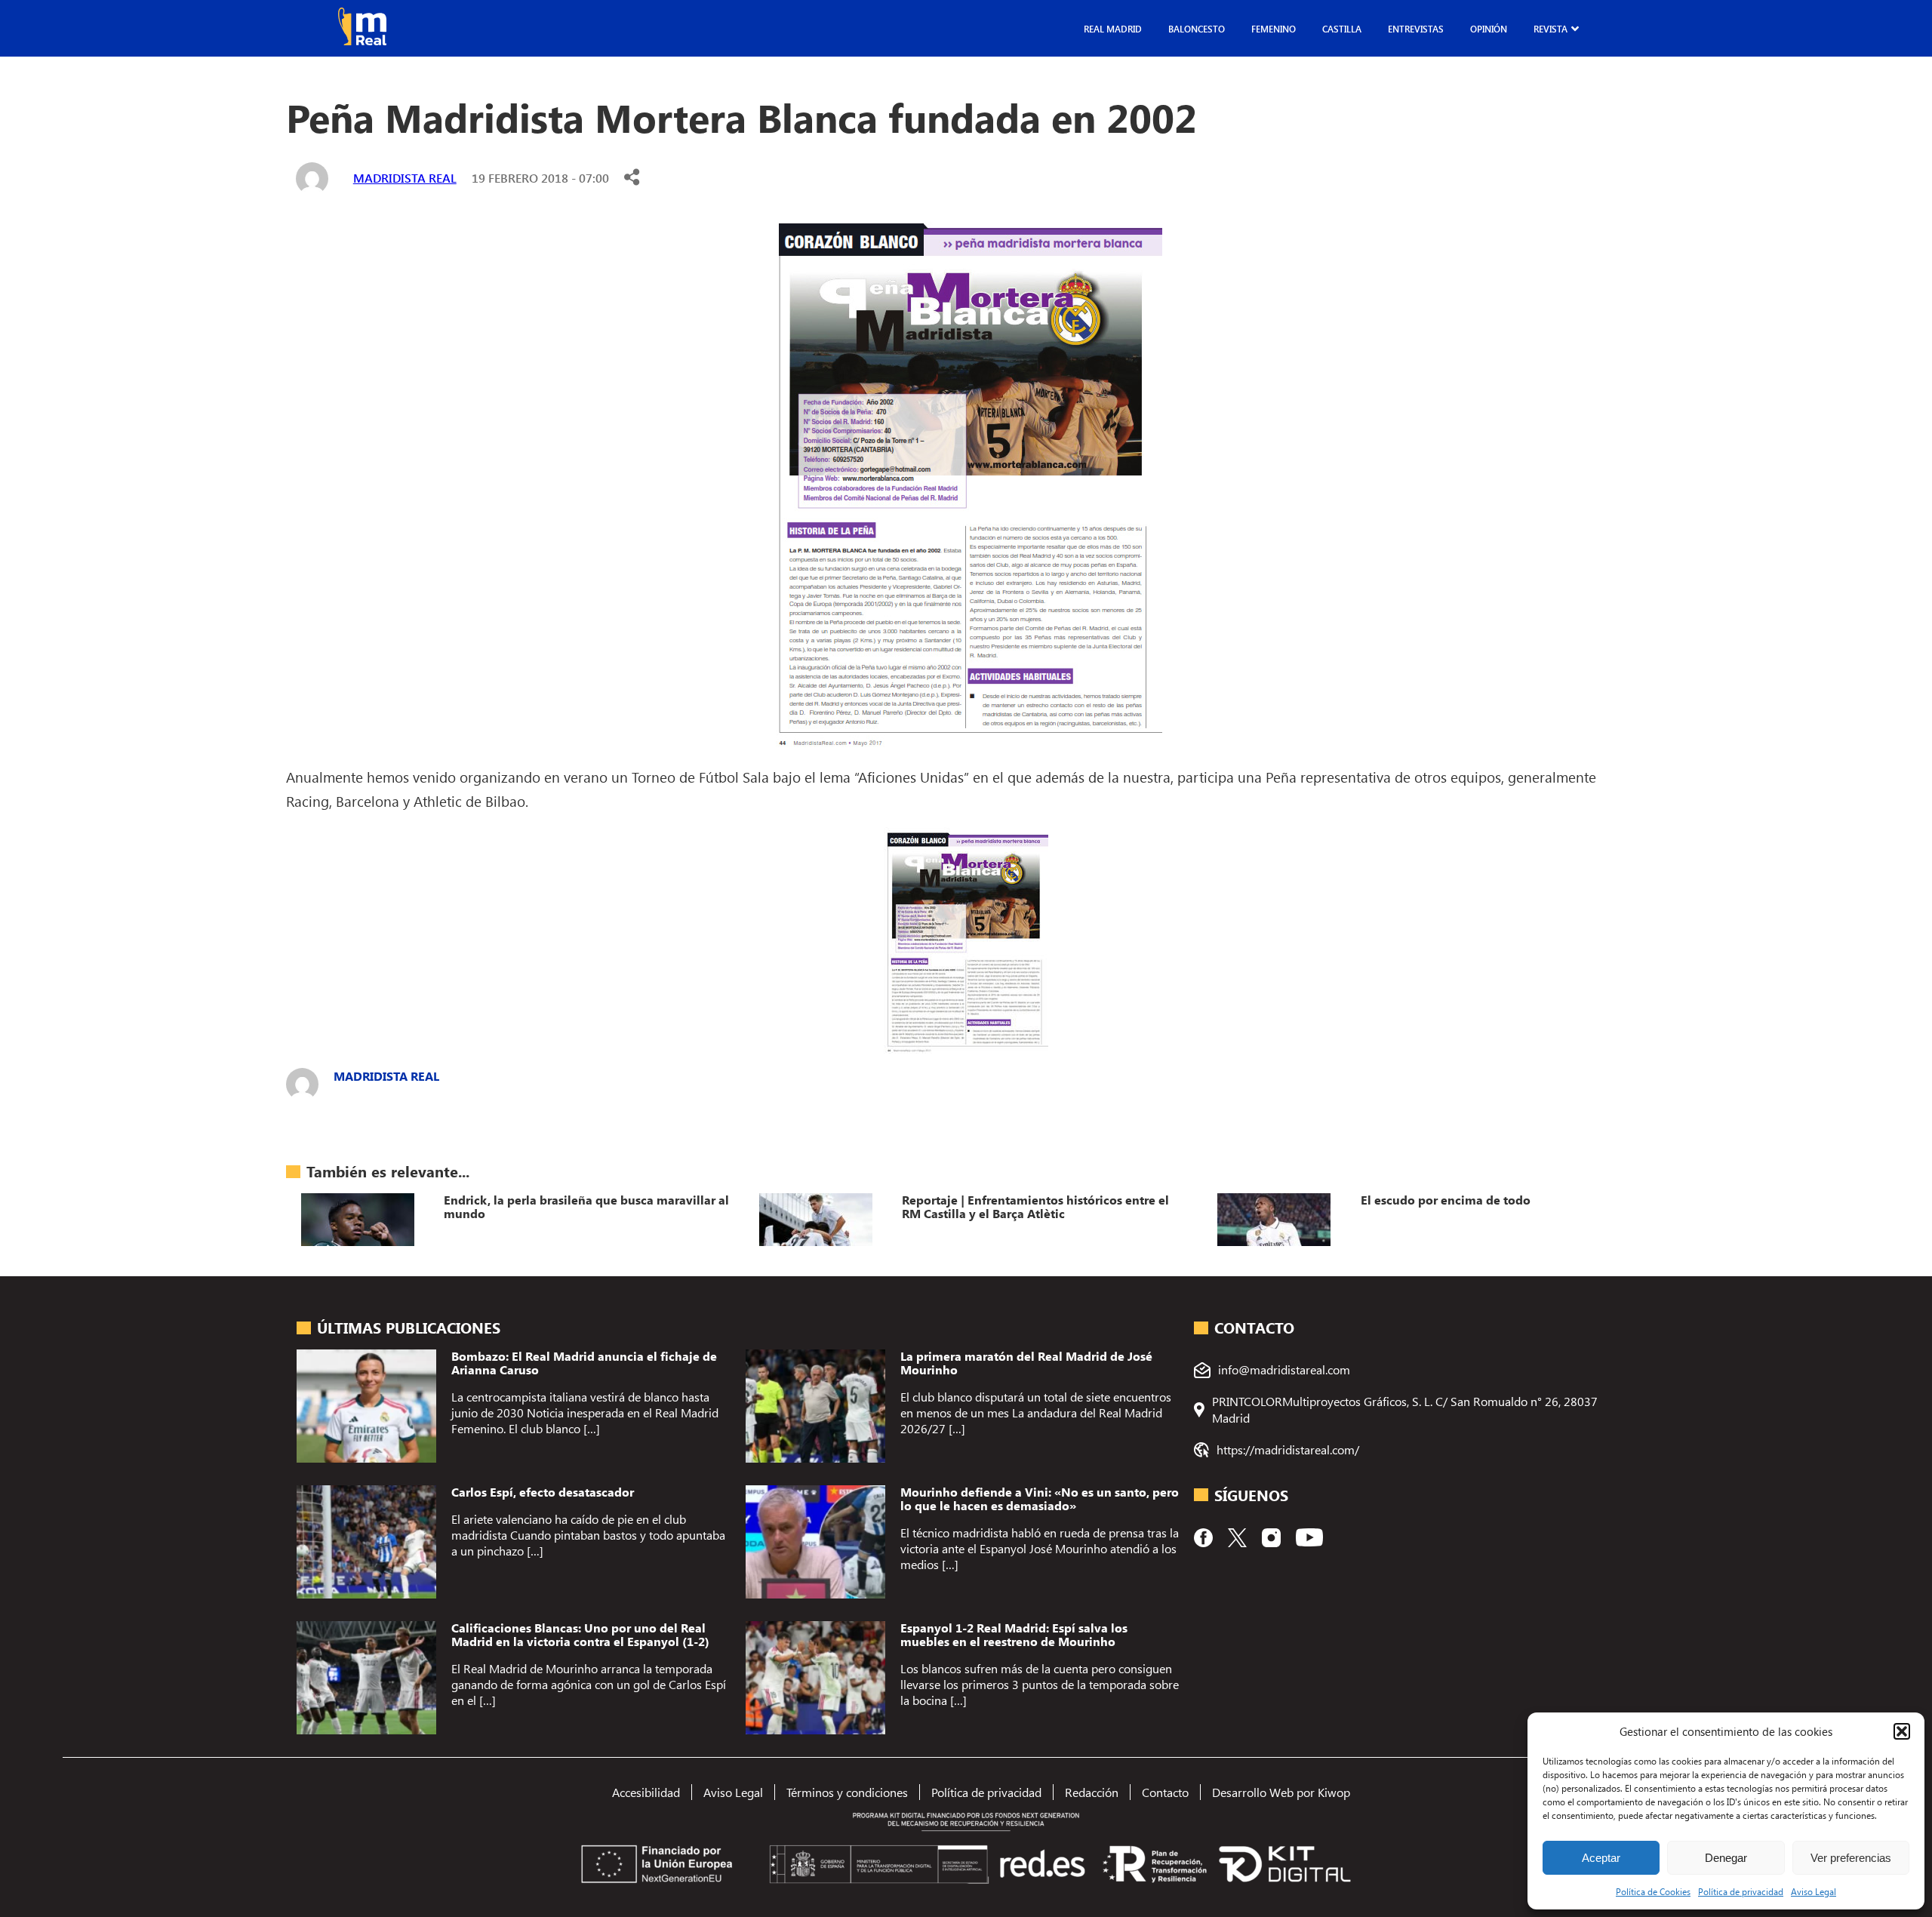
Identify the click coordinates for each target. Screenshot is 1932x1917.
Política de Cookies (1653, 1891)
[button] (1902, 1731)
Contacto (1165, 1792)
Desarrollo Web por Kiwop (1281, 1792)
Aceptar (1601, 1858)
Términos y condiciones (847, 1792)
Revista (1551, 29)
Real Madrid (1113, 29)
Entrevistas (1416, 29)
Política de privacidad (1741, 1891)
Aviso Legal (1814, 1891)
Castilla (1342, 29)
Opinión (1489, 29)
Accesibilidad (646, 1792)
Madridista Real (405, 178)
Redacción (1092, 1792)
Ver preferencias (1851, 1858)
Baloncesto (1197, 29)
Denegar (1726, 1858)
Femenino (1274, 29)
